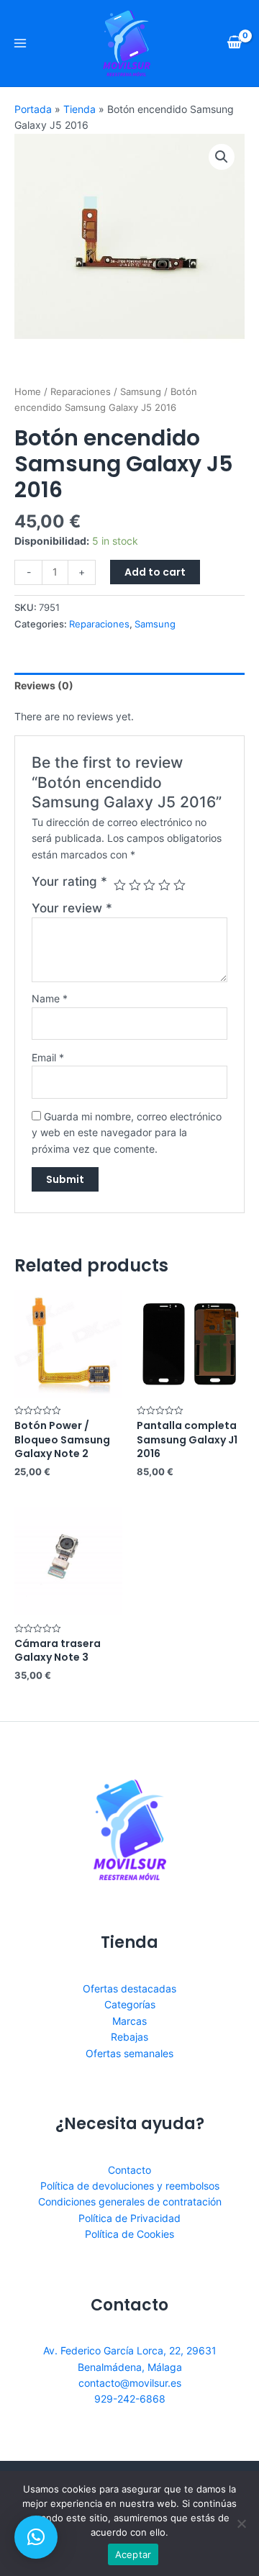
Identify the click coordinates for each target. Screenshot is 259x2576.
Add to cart (155, 572)
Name (50, 998)
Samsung (141, 392)
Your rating (69, 881)
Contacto (129, 2170)
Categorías (130, 2004)
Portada (33, 109)
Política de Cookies (129, 2234)
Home (28, 392)
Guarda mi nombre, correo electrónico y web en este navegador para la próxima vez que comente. (127, 1133)
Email (48, 1057)
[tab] (129, 686)
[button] (36, 2537)
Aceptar (133, 2554)
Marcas (129, 2021)
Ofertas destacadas (129, 1988)
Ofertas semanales (129, 2053)
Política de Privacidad (129, 2218)
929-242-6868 (130, 2399)
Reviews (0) (44, 685)
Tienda (79, 109)
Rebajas (129, 2037)
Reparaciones (81, 392)
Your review (72, 908)
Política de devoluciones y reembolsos (130, 2186)
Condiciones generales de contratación (130, 2201)
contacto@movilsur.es (130, 2383)
